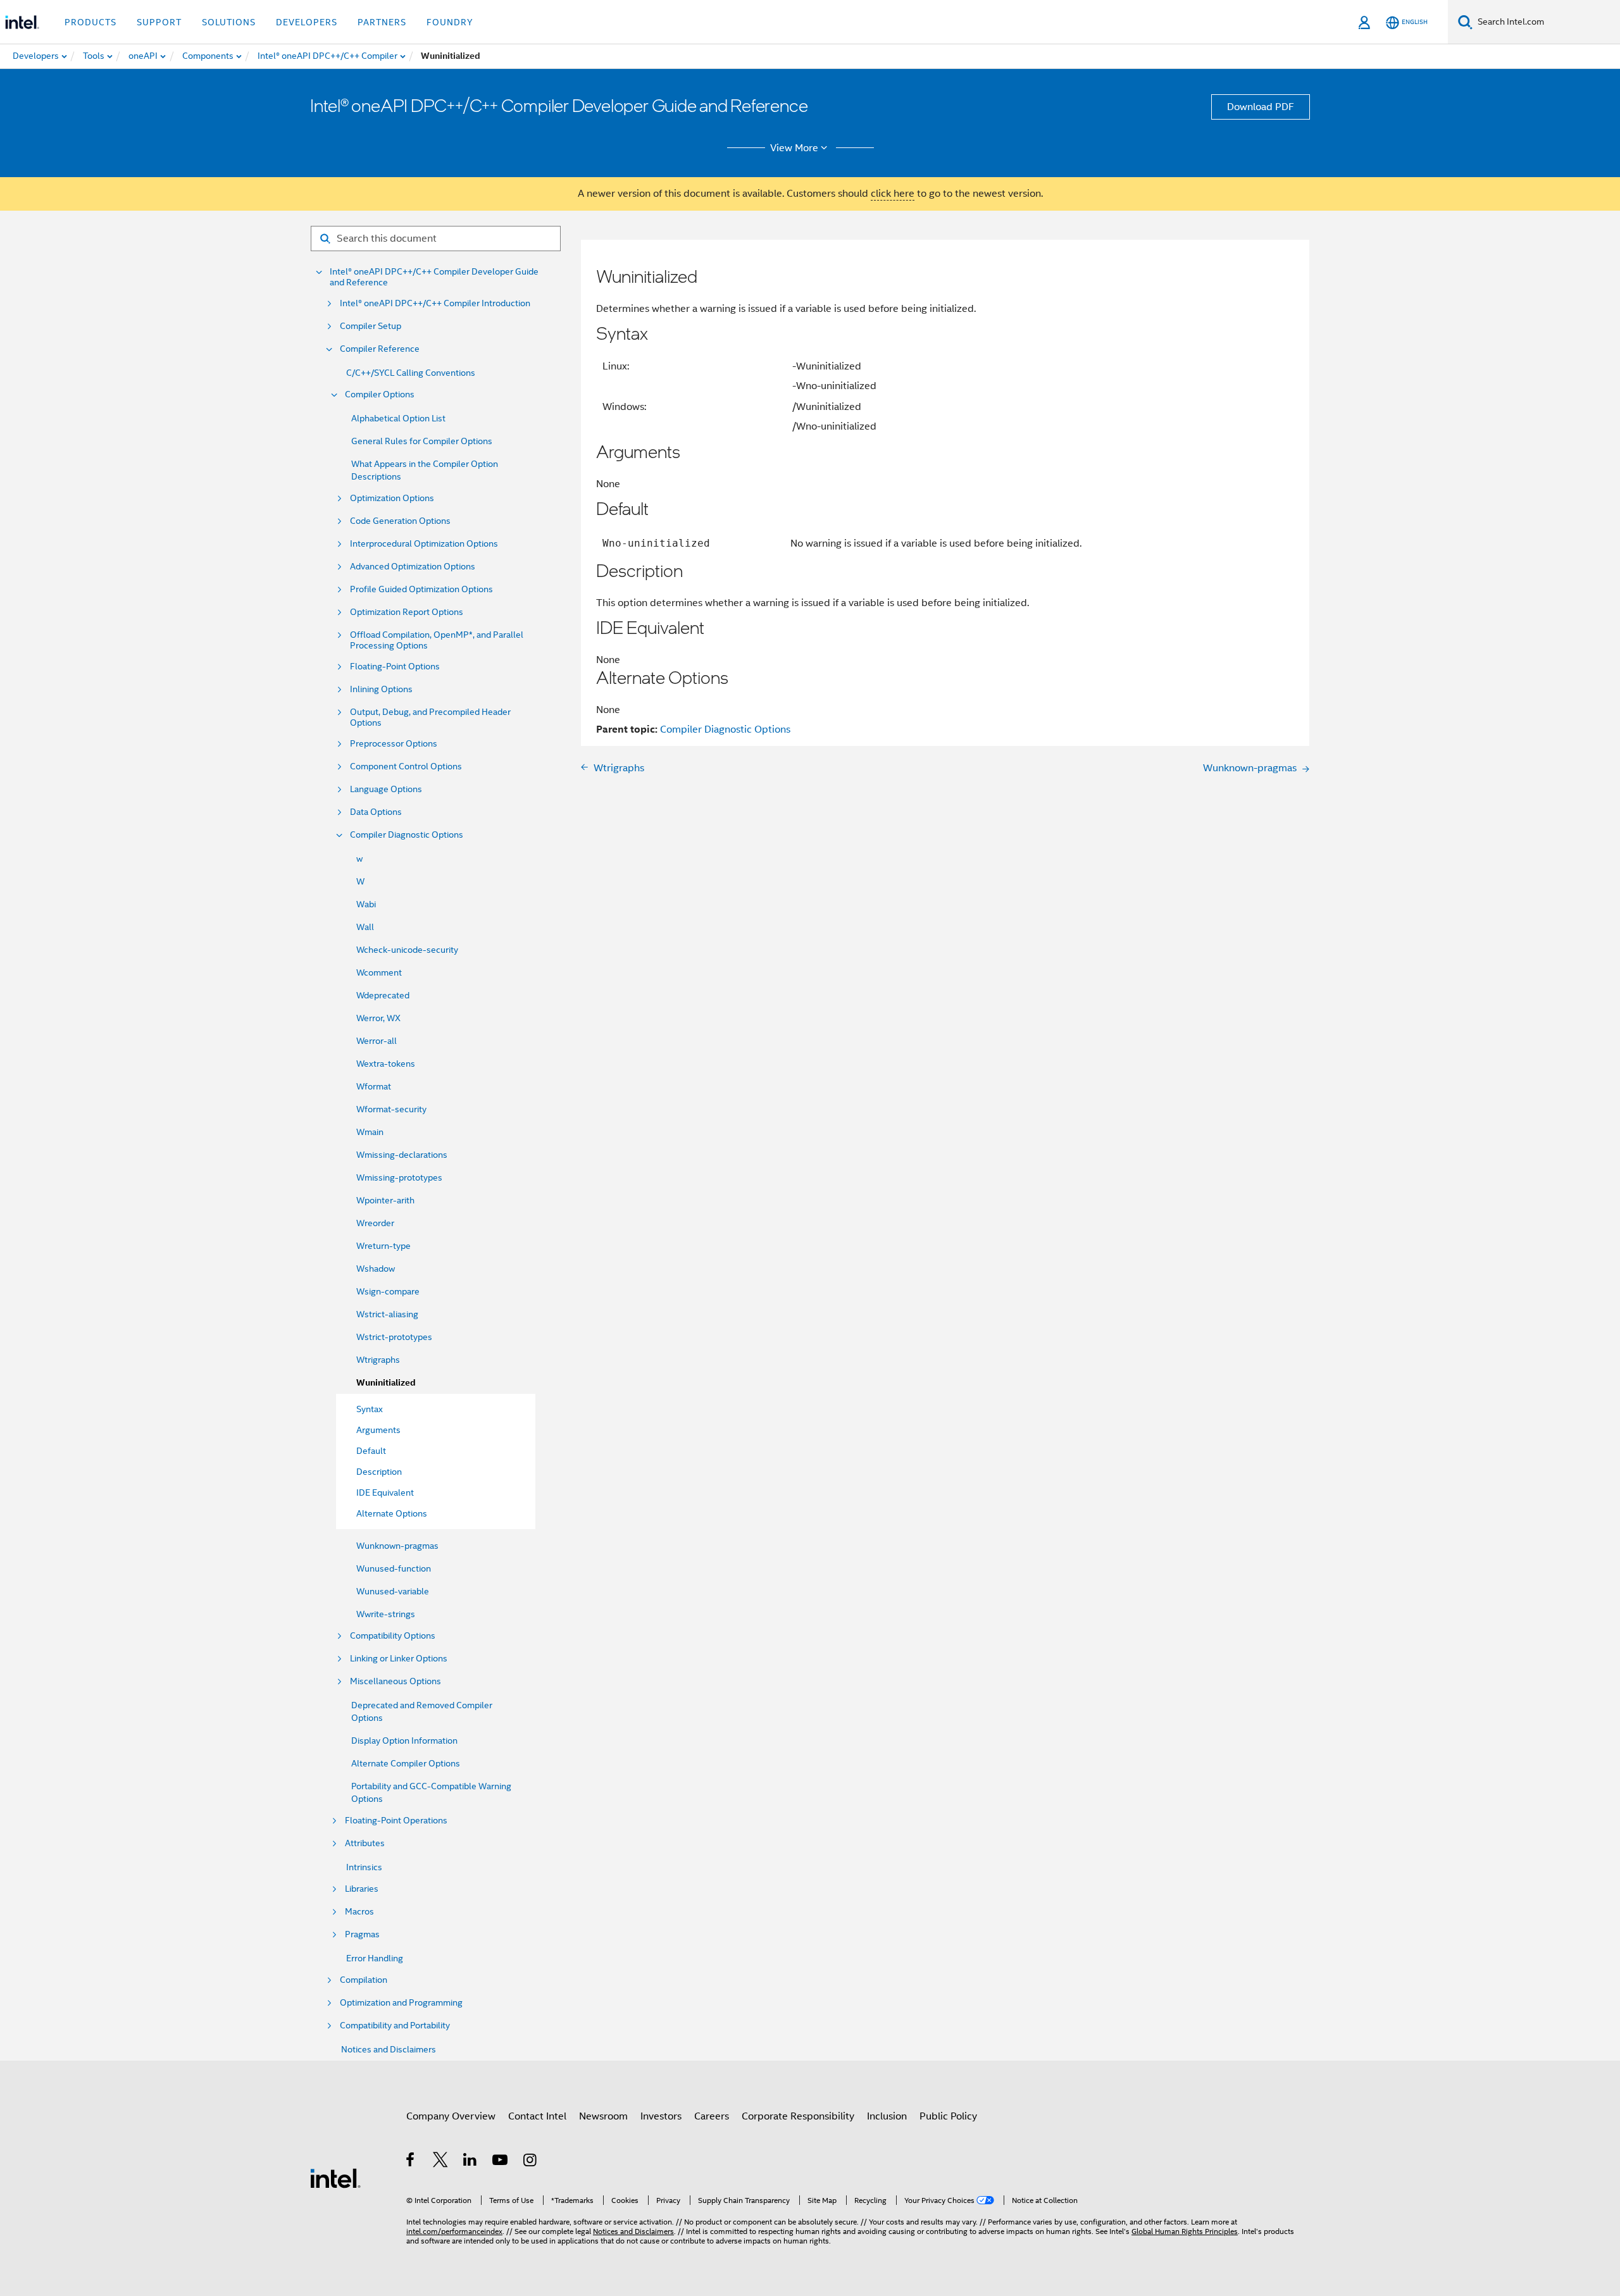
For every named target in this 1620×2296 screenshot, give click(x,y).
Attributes (365, 1843)
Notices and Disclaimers (389, 2049)
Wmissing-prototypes (399, 1177)
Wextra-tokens (386, 1064)
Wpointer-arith (385, 1200)
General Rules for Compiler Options (422, 441)
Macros (359, 1912)
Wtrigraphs (378, 1360)
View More (794, 148)
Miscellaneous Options (396, 1681)
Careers (712, 2116)
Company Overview (451, 2116)
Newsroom (603, 2116)
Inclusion (887, 2116)
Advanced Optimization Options (413, 567)
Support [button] (159, 22)
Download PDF (1261, 107)
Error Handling (375, 1958)
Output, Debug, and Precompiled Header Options (430, 717)
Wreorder (375, 1223)
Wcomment (379, 972)
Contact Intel (537, 2116)
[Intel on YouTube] (501, 2162)
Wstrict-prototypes (394, 1337)
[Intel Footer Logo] (335, 2178)
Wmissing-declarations (402, 1155)
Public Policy (948, 2116)
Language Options (386, 789)
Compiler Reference (380, 349)
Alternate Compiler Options (406, 1763)
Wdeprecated (383, 995)
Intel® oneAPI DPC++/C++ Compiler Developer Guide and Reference (434, 277)
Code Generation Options (400, 521)
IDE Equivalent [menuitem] (385, 1492)
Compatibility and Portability (395, 2026)
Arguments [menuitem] (378, 1430)
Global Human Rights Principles (1185, 2231)
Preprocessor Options (394, 744)
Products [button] (90, 22)
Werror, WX (378, 1018)
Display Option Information (404, 1741)
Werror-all (377, 1041)
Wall (365, 927)
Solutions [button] (229, 22)
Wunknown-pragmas (397, 1546)
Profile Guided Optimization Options (421, 589)
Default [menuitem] (371, 1451)
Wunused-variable (393, 1591)
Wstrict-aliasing (387, 1314)
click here (893, 194)
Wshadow (376, 1269)
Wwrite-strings (386, 1614)
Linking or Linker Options (399, 1659)
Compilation (364, 1980)
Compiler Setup (371, 326)
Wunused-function (394, 1568)
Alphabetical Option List (398, 418)
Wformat (374, 1086)
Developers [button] (307, 22)
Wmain (370, 1132)
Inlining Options (381, 689)
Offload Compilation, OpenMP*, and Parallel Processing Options (437, 640)
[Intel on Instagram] (531, 2162)
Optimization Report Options (407, 612)
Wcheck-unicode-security (407, 950)
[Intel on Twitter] (441, 2162)
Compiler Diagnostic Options (407, 835)
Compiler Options (380, 394)
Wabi (366, 904)
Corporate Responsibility (798, 2116)
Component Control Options (406, 766)
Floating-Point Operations (396, 1821)
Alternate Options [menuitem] (392, 1513)
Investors (661, 2116)
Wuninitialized (386, 1383)
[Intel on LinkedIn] (470, 2162)
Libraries (362, 1889)
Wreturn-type (383, 1246)
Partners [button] (382, 22)
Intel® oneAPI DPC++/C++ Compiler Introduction (435, 303)
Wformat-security (391, 1109)
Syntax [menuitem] (370, 1409)
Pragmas (362, 1934)
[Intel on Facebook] (411, 2162)
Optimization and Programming (401, 2003)
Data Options (376, 812)
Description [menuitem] (379, 1472)
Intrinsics (364, 1867)
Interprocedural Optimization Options (424, 544)
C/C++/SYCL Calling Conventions (411, 373)
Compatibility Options (393, 1636)
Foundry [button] (450, 22)
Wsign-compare (388, 1291)
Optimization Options (392, 498)
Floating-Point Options (395, 667)
